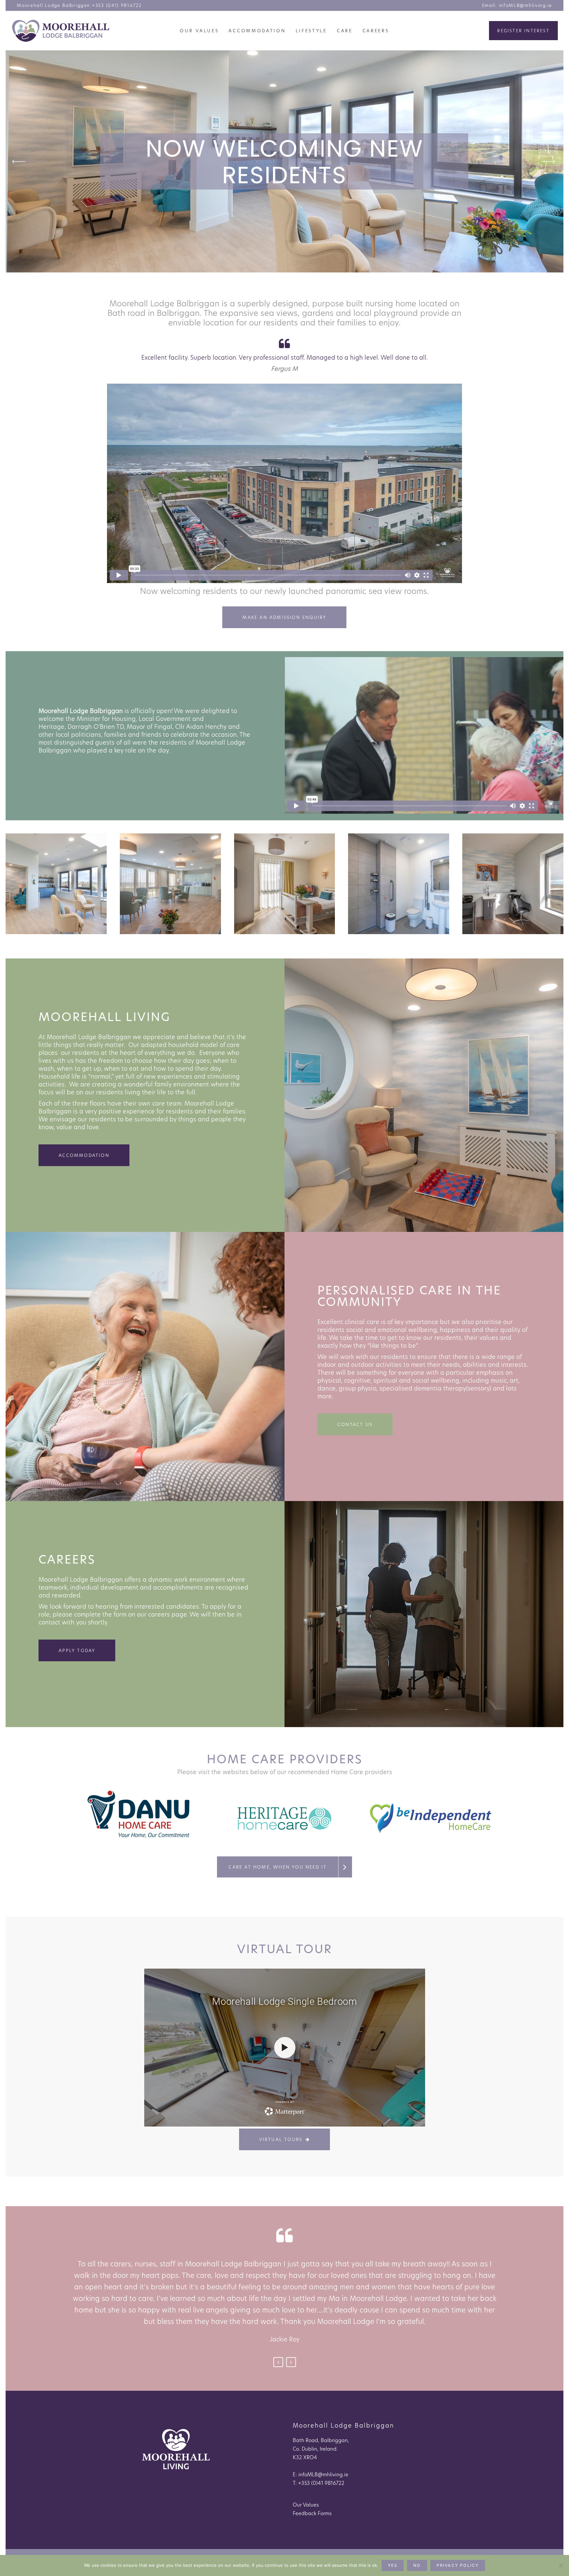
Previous (278, 2362)
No (417, 2565)
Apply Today (77, 1650)
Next (291, 2362)
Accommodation (84, 1155)
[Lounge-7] (170, 884)
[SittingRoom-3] (56, 884)
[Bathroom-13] (399, 884)
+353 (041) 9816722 (117, 5)
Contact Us (355, 1424)
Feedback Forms (312, 2513)
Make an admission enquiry (284, 617)
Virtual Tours (281, 2139)
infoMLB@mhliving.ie (526, 5)
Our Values (306, 2505)
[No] (561, 2565)
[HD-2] (513, 884)
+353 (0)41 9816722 (321, 2483)
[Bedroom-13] (285, 884)
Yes (393, 2565)
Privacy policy (458, 2565)
